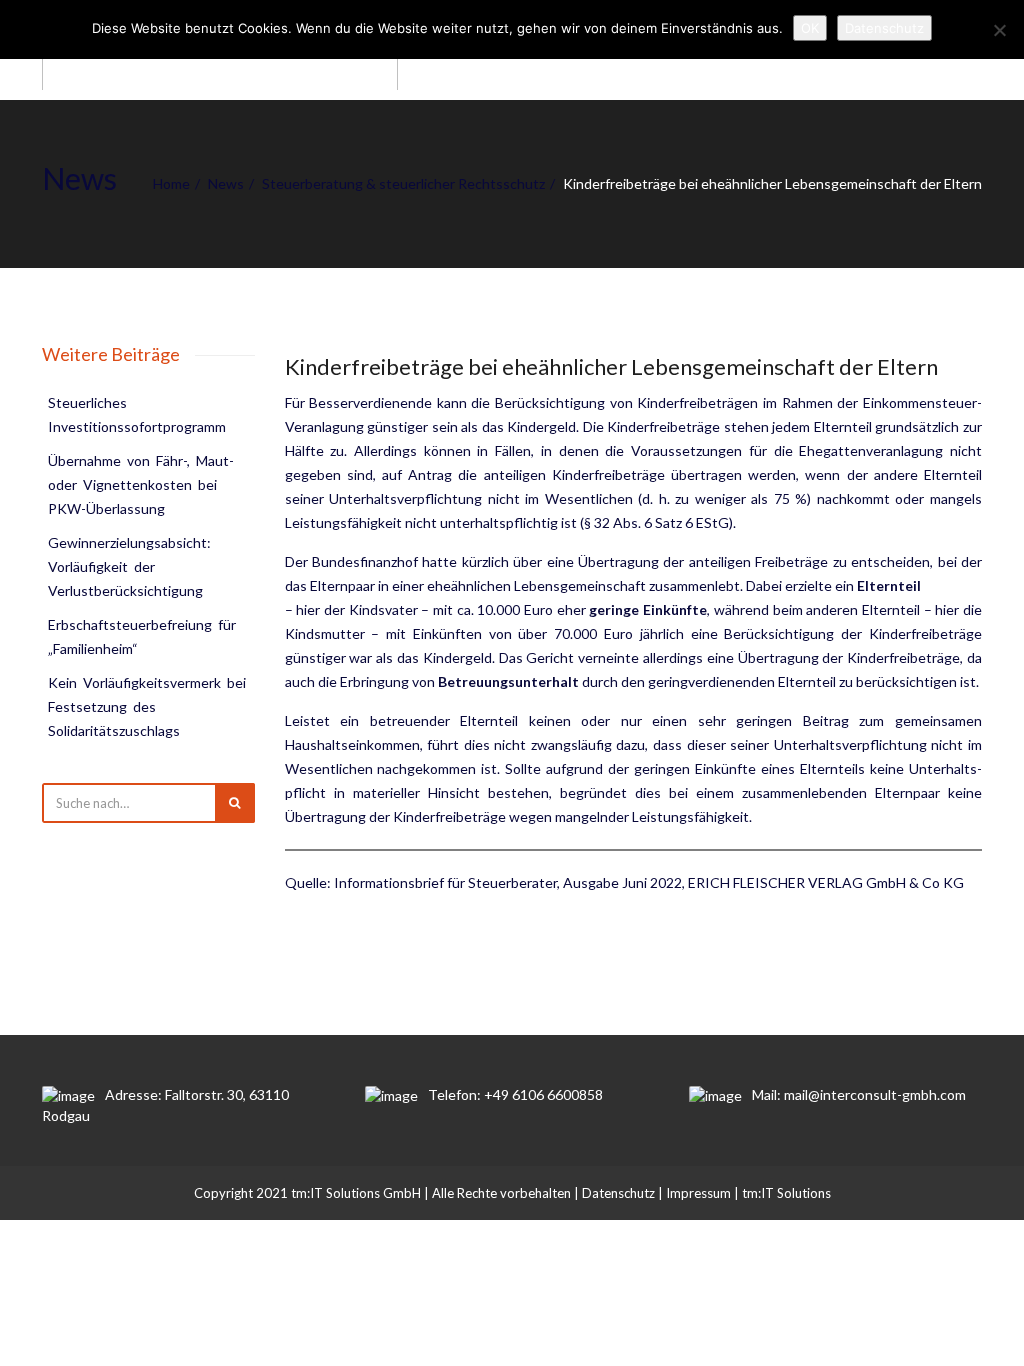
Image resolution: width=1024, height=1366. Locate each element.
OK (810, 28)
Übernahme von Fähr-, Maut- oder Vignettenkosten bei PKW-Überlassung (142, 484)
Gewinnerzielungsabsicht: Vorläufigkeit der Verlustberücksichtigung (131, 566)
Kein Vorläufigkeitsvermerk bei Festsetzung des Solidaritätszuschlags (148, 706)
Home (171, 183)
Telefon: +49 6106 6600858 (515, 1094)
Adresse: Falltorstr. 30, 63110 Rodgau (165, 1105)
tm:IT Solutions (786, 1193)
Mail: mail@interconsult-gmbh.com (859, 1094)
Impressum (698, 1193)
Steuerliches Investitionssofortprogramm (137, 414)
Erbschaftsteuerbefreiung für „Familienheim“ (143, 636)
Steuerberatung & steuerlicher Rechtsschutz (403, 183)
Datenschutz (618, 1193)
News (226, 183)
